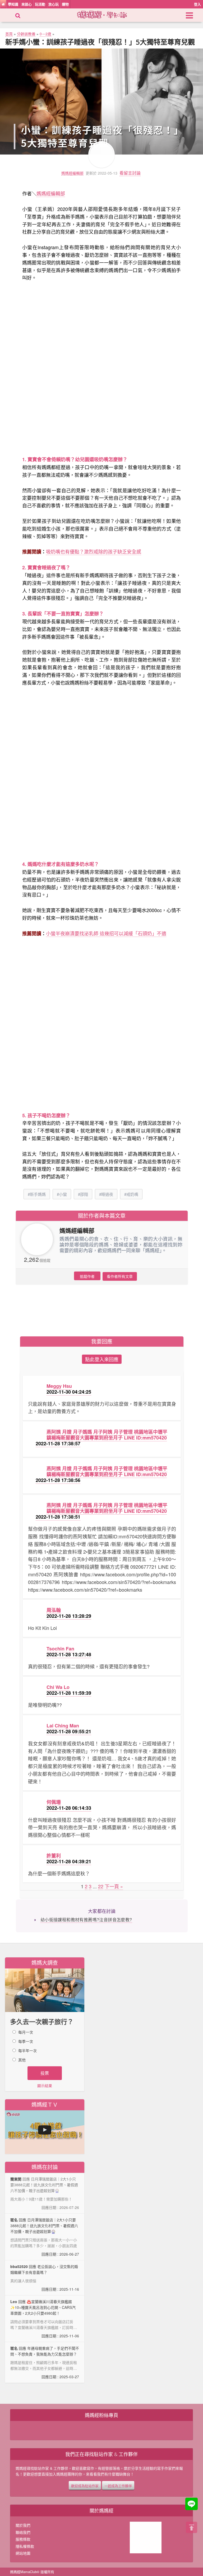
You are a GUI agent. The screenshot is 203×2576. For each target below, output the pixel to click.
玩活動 (40, 4)
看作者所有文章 (120, 1276)
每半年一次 (27, 2050)
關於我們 (23, 2525)
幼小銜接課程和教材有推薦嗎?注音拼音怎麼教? (86, 1920)
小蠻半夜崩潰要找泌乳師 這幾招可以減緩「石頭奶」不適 (106, 933)
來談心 (27, 4)
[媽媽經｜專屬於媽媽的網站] (107, 14)
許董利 (54, 1856)
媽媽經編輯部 (72, 173)
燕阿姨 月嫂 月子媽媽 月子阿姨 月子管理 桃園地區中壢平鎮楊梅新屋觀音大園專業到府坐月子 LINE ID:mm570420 (107, 1435)
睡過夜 (107, 1194)
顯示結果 (45, 2086)
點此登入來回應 (102, 1359)
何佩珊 (54, 1802)
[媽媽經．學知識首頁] (3, 4)
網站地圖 (23, 2553)
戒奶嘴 (132, 1194)
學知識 (13, 4)
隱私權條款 (25, 2546)
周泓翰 (54, 1610)
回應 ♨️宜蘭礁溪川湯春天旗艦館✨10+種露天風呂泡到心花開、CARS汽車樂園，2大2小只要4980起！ (45, 2319)
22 (101, 1886)
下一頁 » (114, 1886)
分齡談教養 (26, 34)
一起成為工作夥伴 (118, 2485)
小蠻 (63, 1194)
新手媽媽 (38, 1194)
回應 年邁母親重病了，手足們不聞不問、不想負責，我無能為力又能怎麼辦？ (45, 2362)
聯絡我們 (23, 2532)
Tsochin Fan (60, 1649)
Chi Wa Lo (58, 1687)
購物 (65, 4)
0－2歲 (45, 34)
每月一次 (26, 2032)
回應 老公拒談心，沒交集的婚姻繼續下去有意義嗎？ (45, 2278)
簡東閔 (16, 2179)
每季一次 (26, 2041)
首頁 (9, 34)
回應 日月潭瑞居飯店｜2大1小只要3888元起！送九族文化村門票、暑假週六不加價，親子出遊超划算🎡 (45, 2237)
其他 (22, 2060)
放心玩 (54, 4)
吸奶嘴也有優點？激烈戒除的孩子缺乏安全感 (94, 551)
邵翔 (84, 1194)
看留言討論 (130, 173)
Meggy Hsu (59, 1386)
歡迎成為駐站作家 (85, 2485)
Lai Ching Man (63, 1726)
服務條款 (23, 2539)
